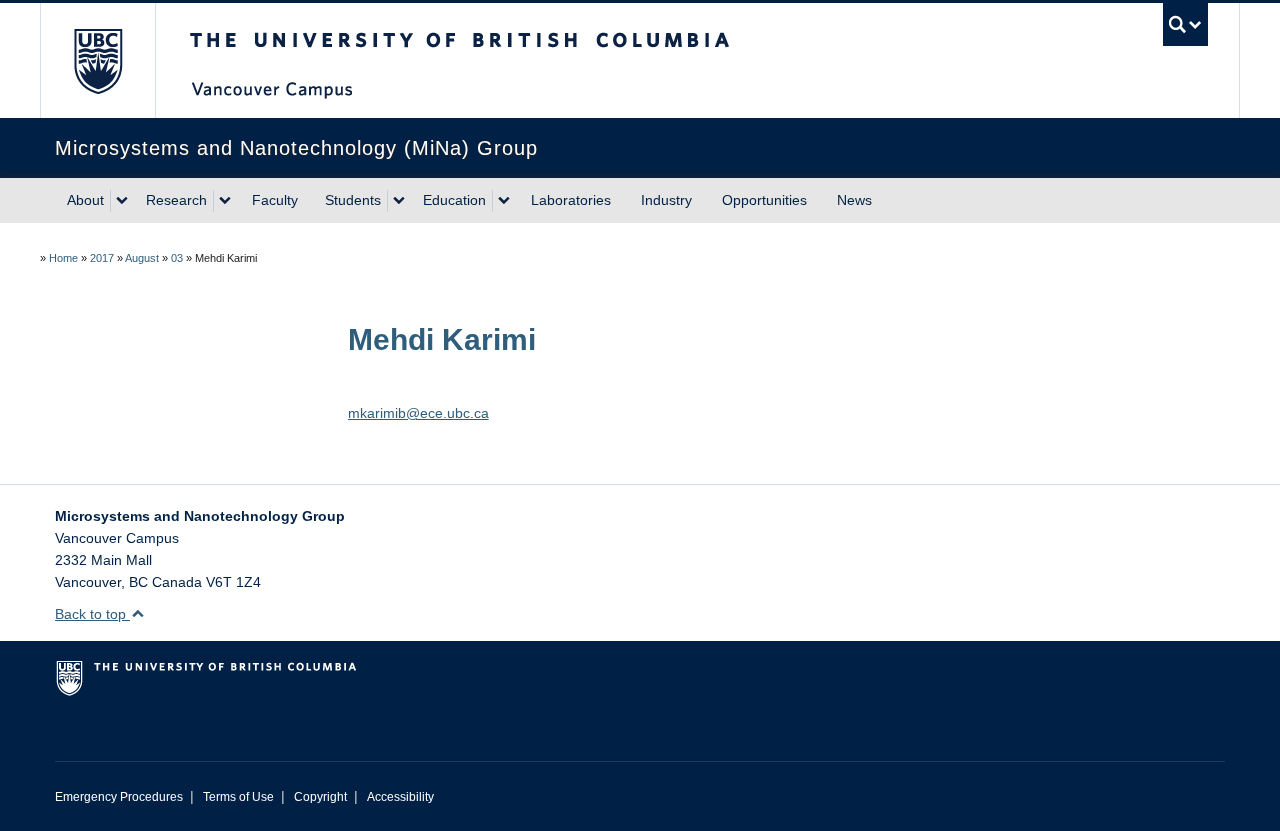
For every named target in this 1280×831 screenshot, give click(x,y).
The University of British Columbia (97, 60)
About (85, 200)
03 (177, 258)
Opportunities (764, 200)
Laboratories (571, 200)
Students (353, 200)
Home (63, 258)
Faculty (275, 200)
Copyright (320, 797)
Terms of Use (238, 797)
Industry (666, 200)
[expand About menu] (122, 201)
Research (176, 200)
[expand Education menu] (504, 201)
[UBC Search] (1185, 24)
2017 (102, 258)
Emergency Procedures (119, 797)
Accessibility (400, 797)
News (854, 200)
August (142, 258)
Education (454, 200)
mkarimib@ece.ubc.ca (418, 413)
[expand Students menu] (399, 201)
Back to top (92, 614)
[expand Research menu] (225, 201)
